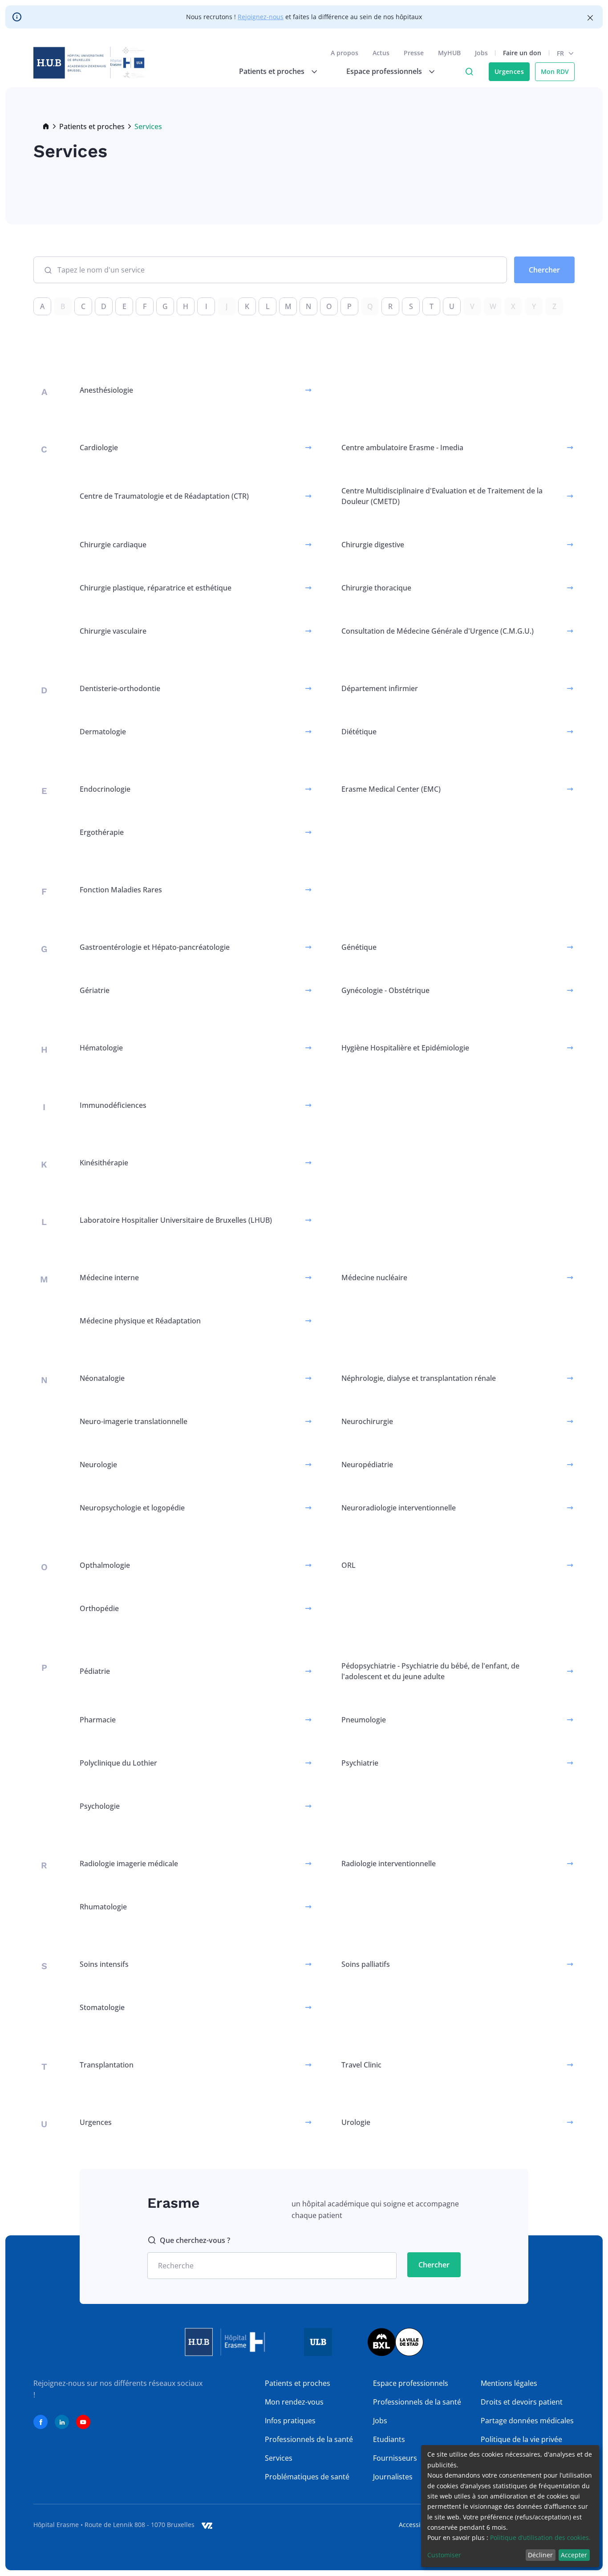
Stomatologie (102, 2007)
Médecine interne (109, 1278)
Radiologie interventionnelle (389, 1864)
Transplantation (107, 2065)
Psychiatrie (360, 1763)
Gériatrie (95, 990)
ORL (349, 1565)
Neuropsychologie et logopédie (132, 1508)
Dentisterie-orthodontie (120, 688)
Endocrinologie (105, 789)
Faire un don (522, 53)
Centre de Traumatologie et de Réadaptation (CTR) (164, 496)
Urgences (509, 71)
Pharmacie (98, 1720)
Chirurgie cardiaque (113, 545)
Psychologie (100, 1806)
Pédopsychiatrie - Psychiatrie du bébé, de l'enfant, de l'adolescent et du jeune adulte (430, 1671)
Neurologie (98, 1465)
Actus (381, 53)
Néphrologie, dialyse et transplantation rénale (419, 1378)
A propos (345, 53)
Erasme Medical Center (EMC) (391, 789)
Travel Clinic (361, 2065)
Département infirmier (380, 688)
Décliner (540, 2555)
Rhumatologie (103, 1907)
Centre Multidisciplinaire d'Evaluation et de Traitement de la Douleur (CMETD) (442, 496)
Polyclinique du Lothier (118, 1763)
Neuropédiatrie (367, 1465)
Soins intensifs (104, 1964)
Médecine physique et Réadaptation (140, 1321)
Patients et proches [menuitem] (272, 71)
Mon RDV (555, 71)
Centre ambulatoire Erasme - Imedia (402, 448)
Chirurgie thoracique (376, 588)
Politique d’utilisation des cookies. (540, 2537)
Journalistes (393, 2477)
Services (279, 2458)
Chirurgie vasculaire (113, 631)
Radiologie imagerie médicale (129, 1864)
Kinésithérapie (104, 1163)
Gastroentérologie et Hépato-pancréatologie (155, 947)
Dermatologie (103, 732)
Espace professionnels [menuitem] (384, 71)
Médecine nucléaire (374, 1278)
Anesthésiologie (106, 390)
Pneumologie (364, 1720)
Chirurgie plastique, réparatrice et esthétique (156, 588)
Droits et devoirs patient (522, 2402)
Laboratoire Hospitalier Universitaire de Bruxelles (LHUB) (176, 1220)
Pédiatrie (95, 1671)
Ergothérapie (102, 832)
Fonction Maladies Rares (121, 890)
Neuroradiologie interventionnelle (399, 1508)
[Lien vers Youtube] (83, 2422)
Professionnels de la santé (309, 2439)
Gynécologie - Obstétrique (385, 990)
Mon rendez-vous (294, 2402)
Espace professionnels (411, 2383)
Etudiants (389, 2439)
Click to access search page (469, 72)
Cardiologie (99, 448)
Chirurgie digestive (373, 545)
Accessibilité (417, 2525)
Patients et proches (92, 126)
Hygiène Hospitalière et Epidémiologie (405, 1048)
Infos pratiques (290, 2421)
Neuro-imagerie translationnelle (134, 1421)
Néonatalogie (102, 1378)
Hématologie (101, 1048)
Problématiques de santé (307, 2477)
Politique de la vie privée (521, 2439)
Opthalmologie (105, 1565)
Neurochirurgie (367, 1421)
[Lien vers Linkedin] (62, 2422)
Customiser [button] (444, 2555)
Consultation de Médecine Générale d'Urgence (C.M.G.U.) (438, 631)
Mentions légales (509, 2383)
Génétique (359, 947)
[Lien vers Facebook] (41, 2422)
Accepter (574, 2555)
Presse (414, 53)
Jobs (481, 53)
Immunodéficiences (113, 1105)
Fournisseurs (395, 2458)
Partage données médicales (527, 2421)
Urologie (356, 2122)
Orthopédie (99, 1608)
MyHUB (449, 53)
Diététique (359, 732)
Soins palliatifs (366, 1964)
